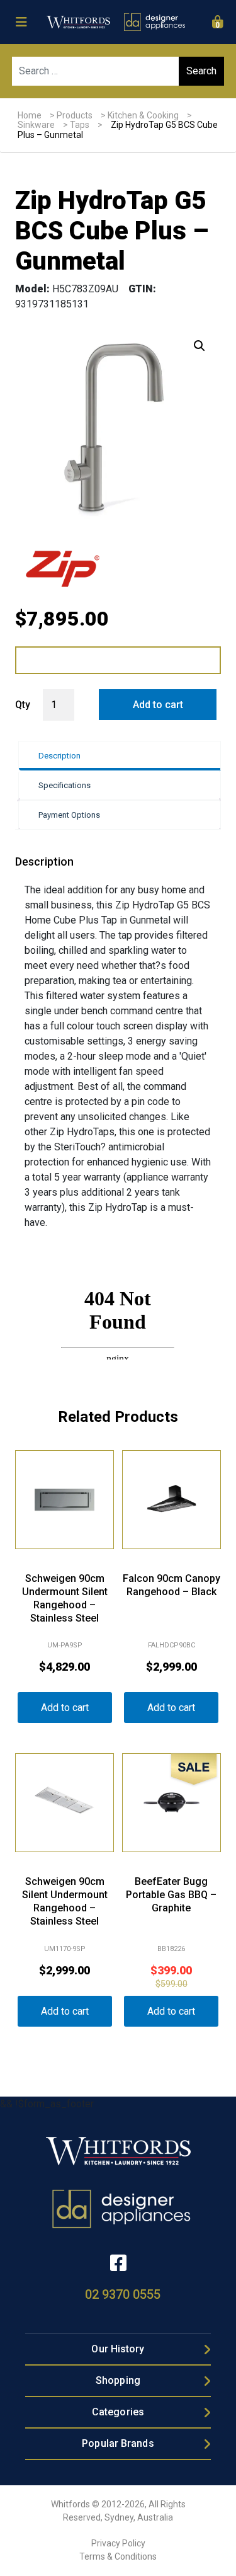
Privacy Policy (118, 2543)
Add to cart (158, 705)
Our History (118, 2349)
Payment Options (69, 815)
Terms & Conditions (118, 2556)
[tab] (119, 756)
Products (75, 115)
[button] (199, 346)
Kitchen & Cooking (143, 115)
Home (30, 115)
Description (59, 756)
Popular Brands (118, 2443)
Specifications (65, 785)
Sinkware (36, 125)
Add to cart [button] (65, 1708)
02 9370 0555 (123, 2294)
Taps (80, 125)
